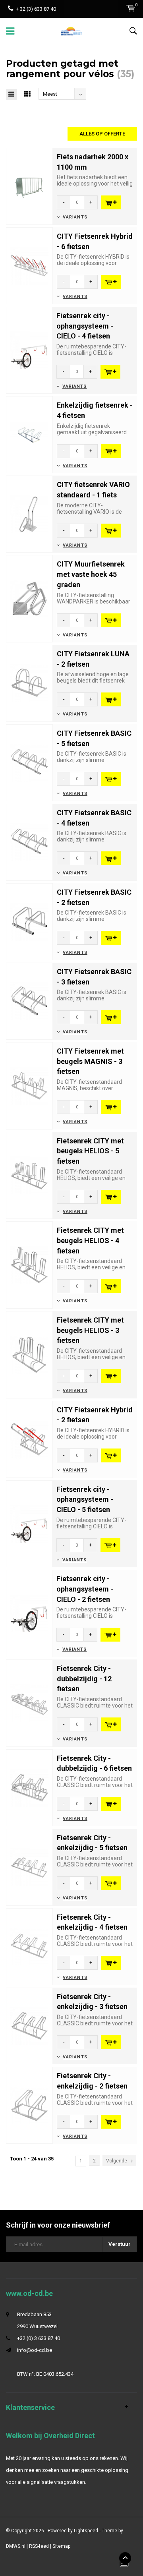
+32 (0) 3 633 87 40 (39, 2338)
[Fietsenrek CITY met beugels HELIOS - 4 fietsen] (29, 1265)
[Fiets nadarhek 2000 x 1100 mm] (29, 186)
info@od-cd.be (35, 2350)
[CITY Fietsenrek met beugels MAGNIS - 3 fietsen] (29, 1085)
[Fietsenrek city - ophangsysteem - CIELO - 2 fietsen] (29, 1613)
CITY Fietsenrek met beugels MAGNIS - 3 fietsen (90, 1061)
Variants (75, 217)
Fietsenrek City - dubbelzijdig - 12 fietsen (84, 1679)
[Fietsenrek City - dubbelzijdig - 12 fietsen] (29, 1703)
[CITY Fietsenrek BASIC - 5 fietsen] (29, 762)
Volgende (117, 2161)
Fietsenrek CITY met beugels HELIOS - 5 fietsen (90, 1151)
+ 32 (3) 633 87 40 (36, 9)
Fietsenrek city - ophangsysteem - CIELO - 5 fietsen (85, 1499)
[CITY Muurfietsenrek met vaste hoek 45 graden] (29, 599)
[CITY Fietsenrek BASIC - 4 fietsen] (29, 842)
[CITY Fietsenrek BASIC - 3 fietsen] (29, 1001)
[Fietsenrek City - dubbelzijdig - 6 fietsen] (29, 1787)
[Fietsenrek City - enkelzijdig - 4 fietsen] (29, 1946)
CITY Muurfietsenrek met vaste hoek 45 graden (91, 574)
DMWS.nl (16, 2546)
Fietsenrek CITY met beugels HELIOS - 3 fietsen (90, 1330)
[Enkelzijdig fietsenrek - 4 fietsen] (29, 434)
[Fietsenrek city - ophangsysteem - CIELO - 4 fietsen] (29, 350)
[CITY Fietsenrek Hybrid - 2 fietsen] (29, 1439)
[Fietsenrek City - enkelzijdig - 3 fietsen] (29, 2026)
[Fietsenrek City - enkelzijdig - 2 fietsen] (29, 2105)
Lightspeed (86, 2531)
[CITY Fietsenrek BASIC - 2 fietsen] (29, 921)
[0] (130, 8)
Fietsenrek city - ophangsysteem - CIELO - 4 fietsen (85, 326)
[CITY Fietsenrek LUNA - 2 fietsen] (29, 683)
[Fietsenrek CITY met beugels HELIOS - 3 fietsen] (29, 1354)
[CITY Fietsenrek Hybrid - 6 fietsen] (29, 265)
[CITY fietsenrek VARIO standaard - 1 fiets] (29, 514)
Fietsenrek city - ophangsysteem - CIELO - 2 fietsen (85, 1589)
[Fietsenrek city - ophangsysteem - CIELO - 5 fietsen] (29, 1523)
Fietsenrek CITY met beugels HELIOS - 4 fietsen (90, 1240)
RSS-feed (39, 2546)
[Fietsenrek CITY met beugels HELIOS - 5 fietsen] (29, 1175)
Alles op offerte (102, 134)
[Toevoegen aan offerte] (111, 202)
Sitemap (61, 2546)
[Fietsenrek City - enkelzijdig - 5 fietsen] (29, 1867)
